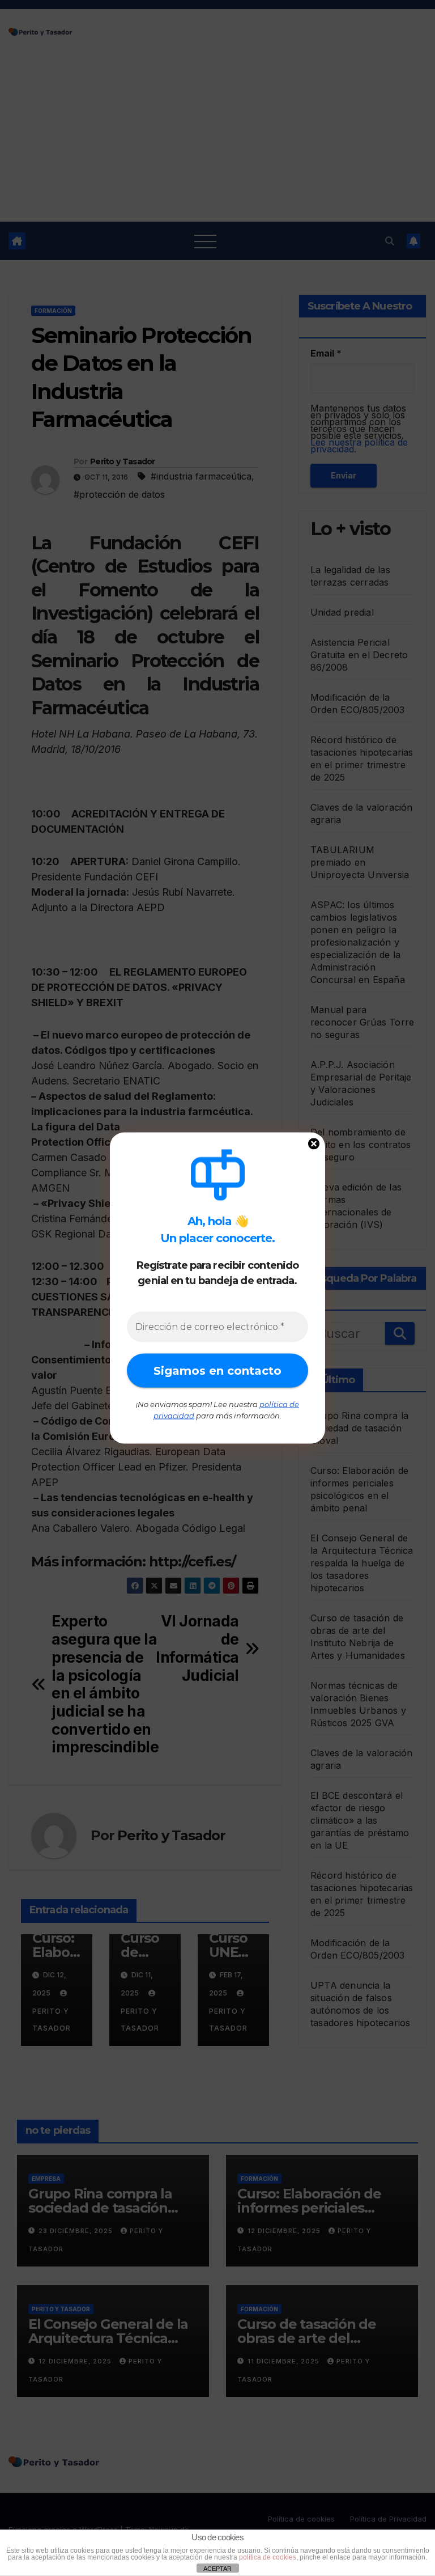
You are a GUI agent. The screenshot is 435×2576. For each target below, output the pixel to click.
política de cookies (268, 2557)
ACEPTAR (217, 2569)
